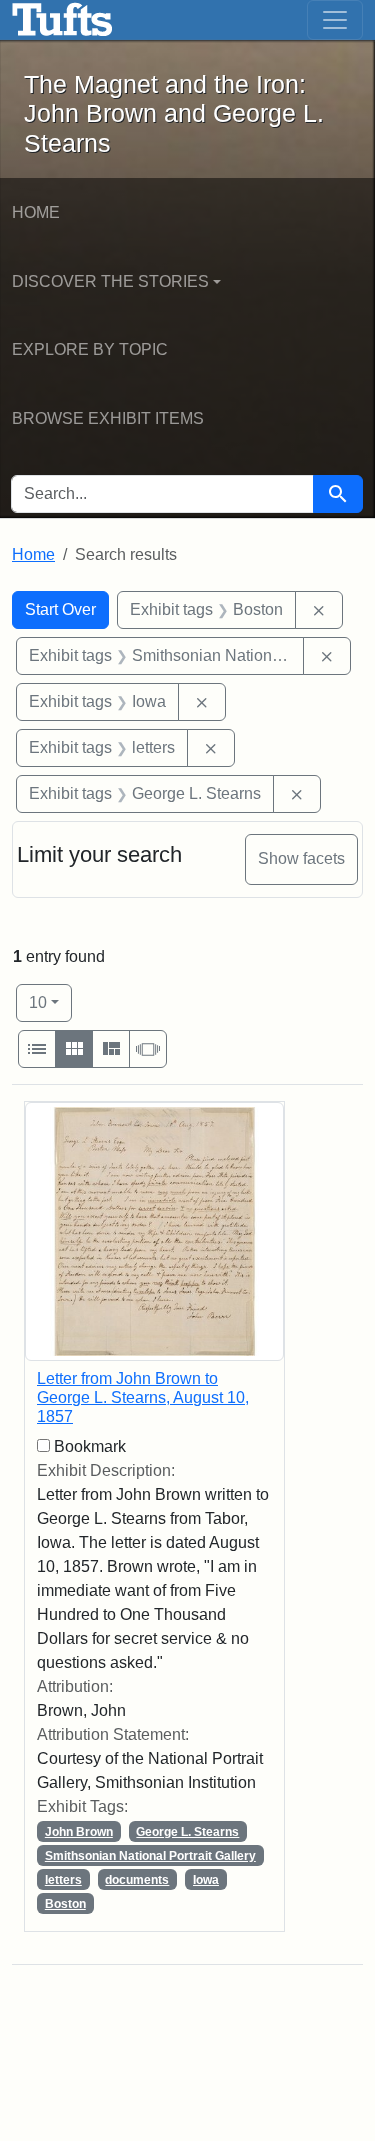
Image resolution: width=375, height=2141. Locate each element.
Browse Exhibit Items (108, 418)
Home (36, 212)
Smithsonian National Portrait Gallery (150, 1856)
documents (137, 1880)
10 (50, 1002)
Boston (65, 1904)
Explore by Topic (90, 349)
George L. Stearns (187, 1832)
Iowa (206, 1880)
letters (63, 1880)
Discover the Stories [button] (110, 281)
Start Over (60, 609)
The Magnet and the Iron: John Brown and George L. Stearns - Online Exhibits (62, 20)
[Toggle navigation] (335, 20)
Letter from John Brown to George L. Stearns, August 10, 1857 (143, 1397)
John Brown (79, 1832)
